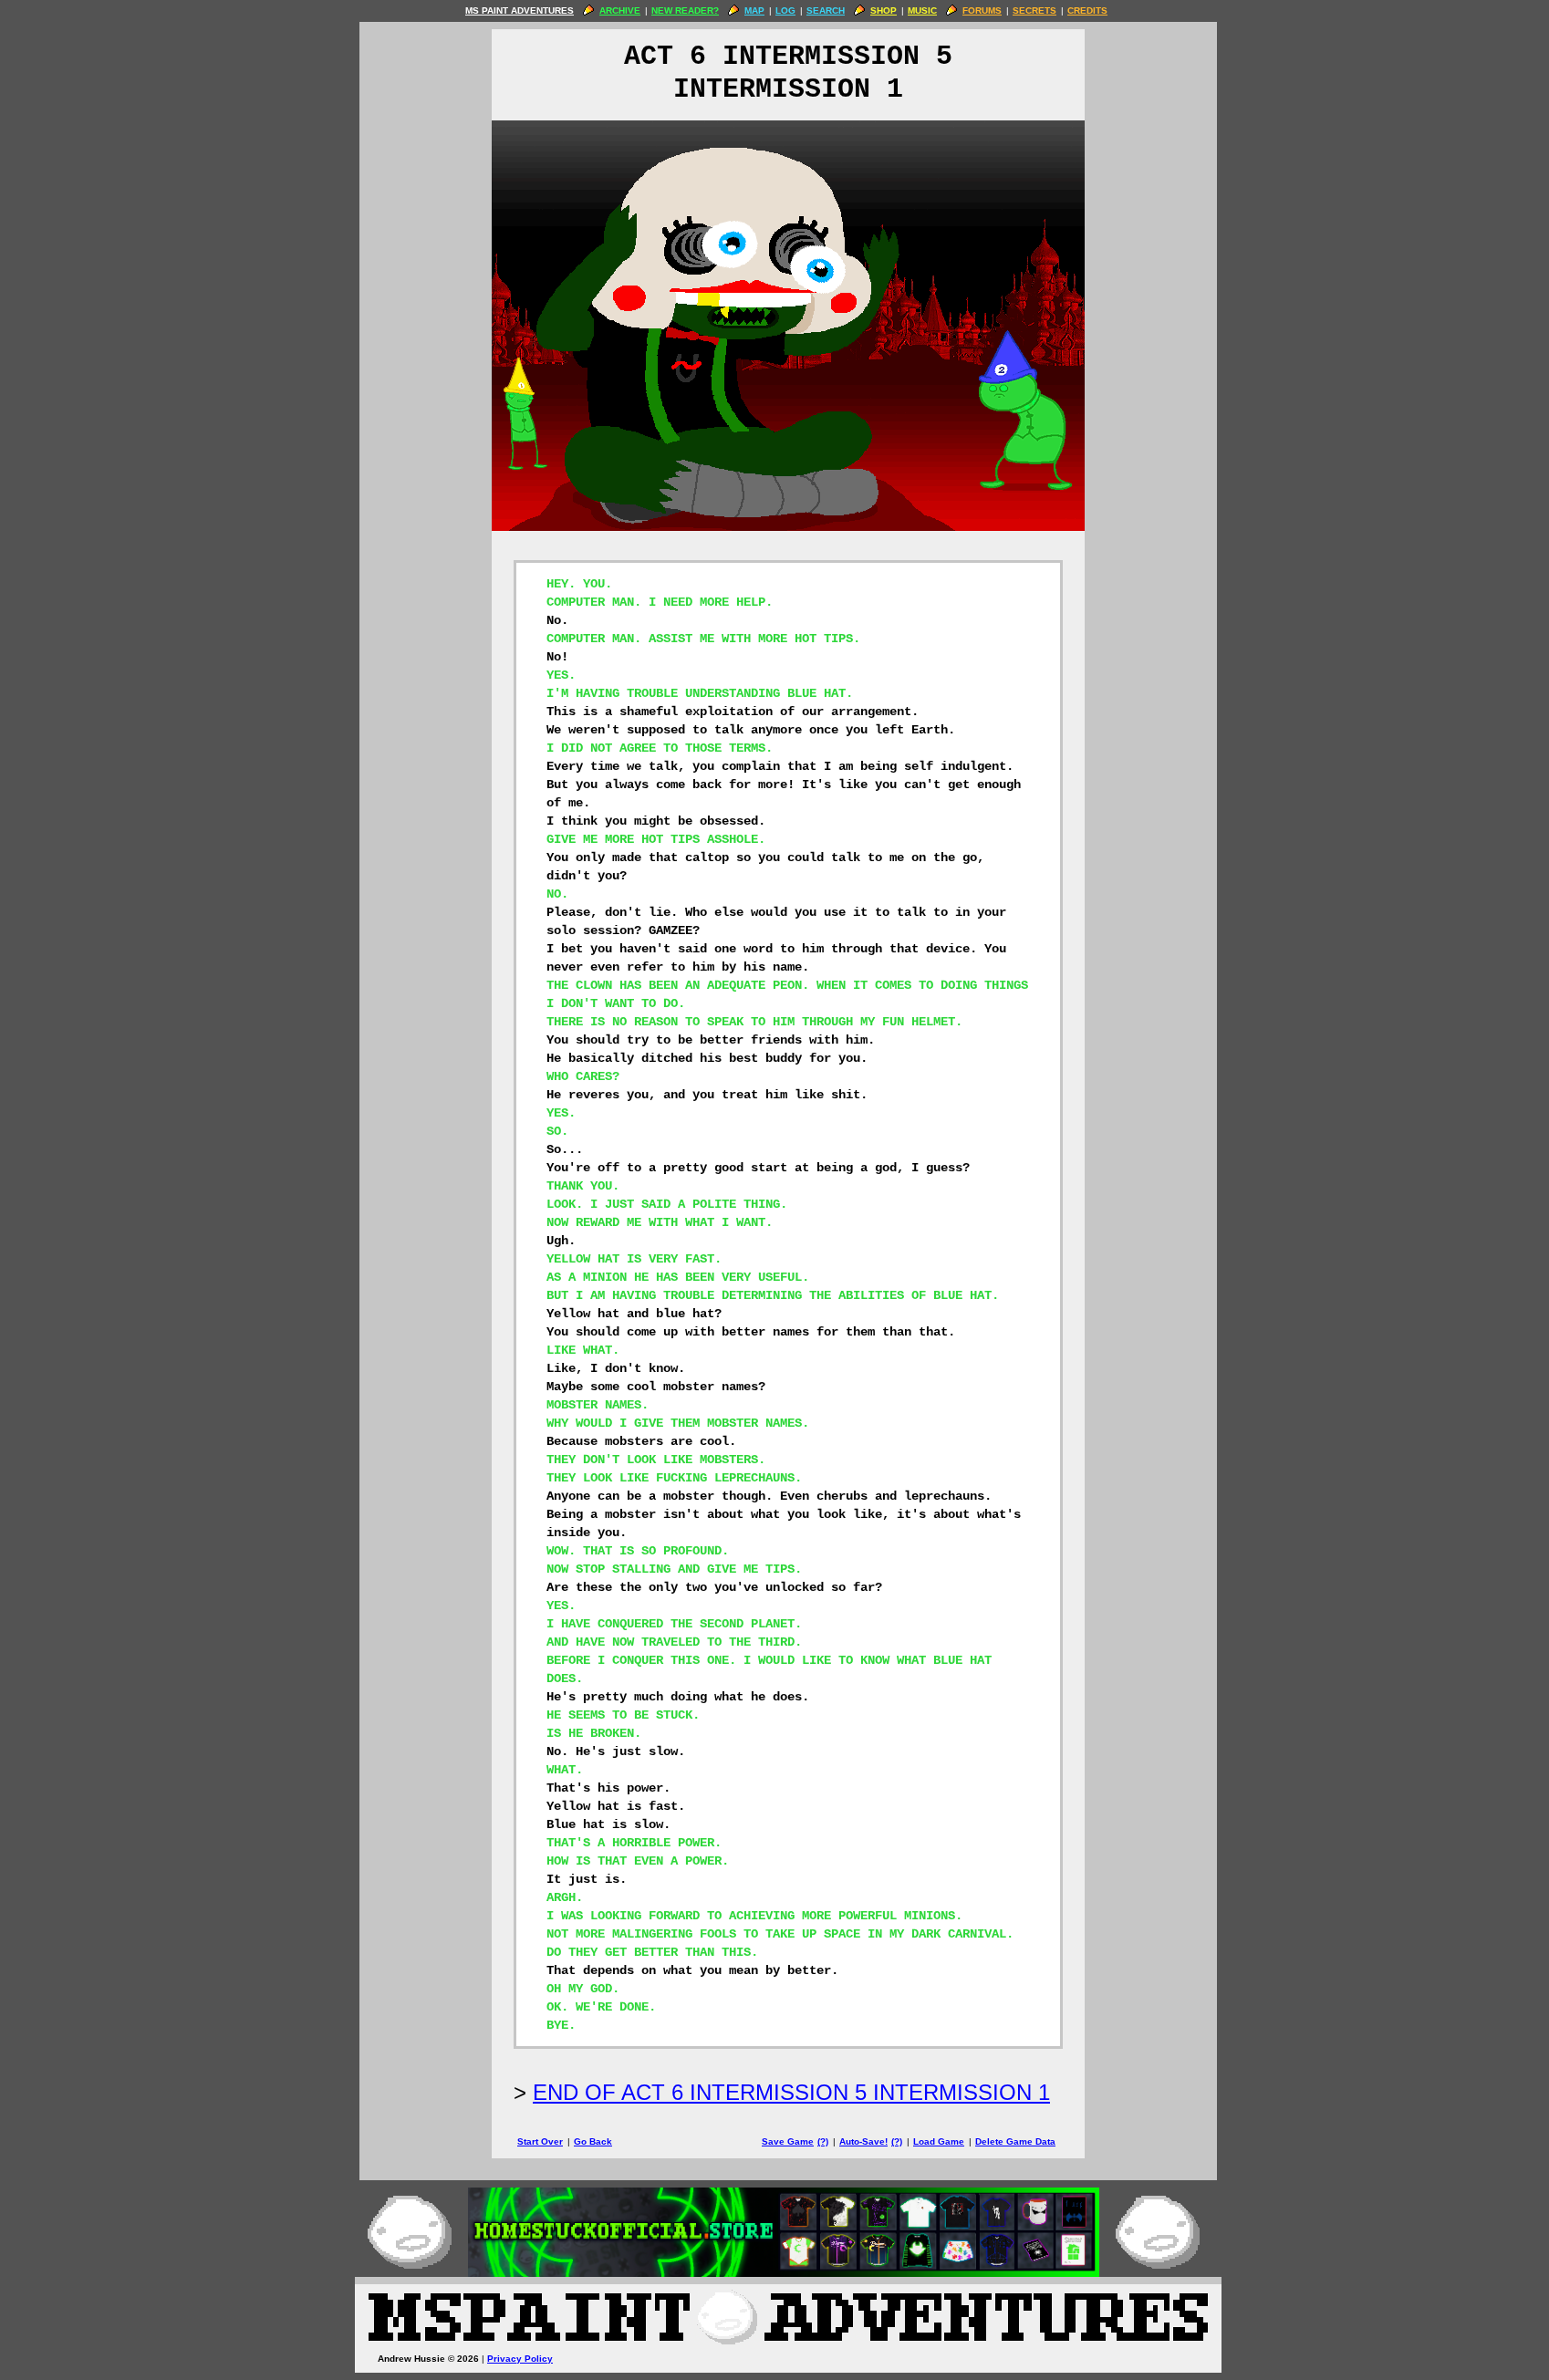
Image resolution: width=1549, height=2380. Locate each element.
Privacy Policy (520, 2359)
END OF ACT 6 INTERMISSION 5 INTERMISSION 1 (791, 2092)
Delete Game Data (1015, 2141)
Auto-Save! (863, 2141)
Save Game (788, 2141)
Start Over (540, 2141)
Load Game (939, 2141)
